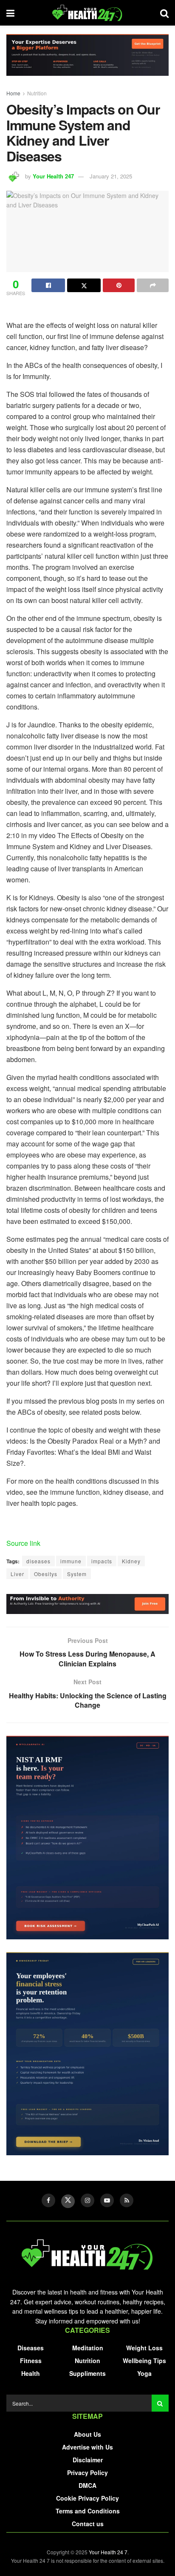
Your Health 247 (53, 176)
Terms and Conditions (88, 2511)
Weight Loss (144, 2348)
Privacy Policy (87, 2473)
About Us (87, 2434)
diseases (38, 1561)
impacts (102, 1561)
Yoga (144, 2373)
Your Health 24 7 (108, 2552)
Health (31, 2373)
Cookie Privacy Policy (87, 2498)
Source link (23, 1543)
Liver (17, 1574)
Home (13, 93)
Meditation (88, 2348)
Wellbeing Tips (144, 2361)
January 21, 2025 (111, 176)
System (77, 1574)
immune (71, 1561)
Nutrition (37, 93)
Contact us (88, 2524)
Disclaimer (88, 2460)
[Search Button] (160, 2403)
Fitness (31, 2361)
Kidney (131, 1561)
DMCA (87, 2485)
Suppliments (87, 2373)
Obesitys (46, 1574)
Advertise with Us (87, 2447)
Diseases (31, 2348)
